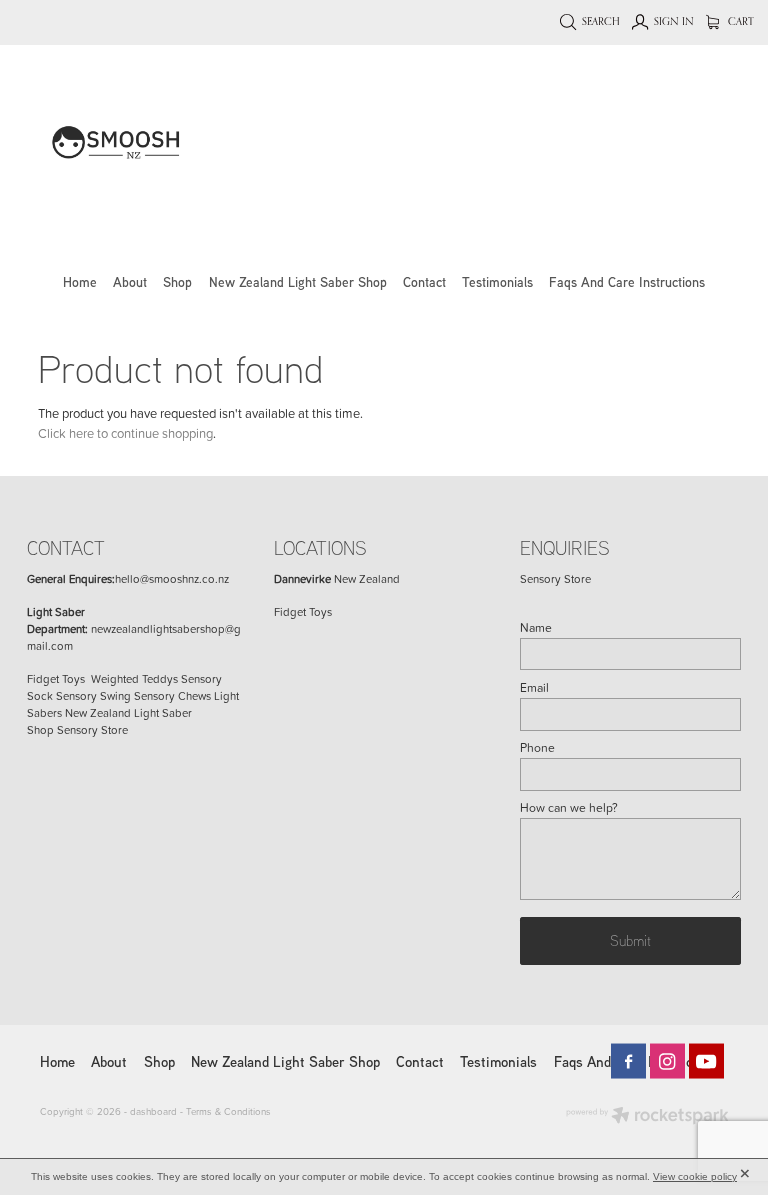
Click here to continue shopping (125, 433)
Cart (739, 21)
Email (534, 688)
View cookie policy (695, 1176)
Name (536, 628)
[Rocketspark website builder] (647, 1117)
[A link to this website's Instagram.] (667, 1061)
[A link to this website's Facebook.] (628, 1061)
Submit (630, 940)
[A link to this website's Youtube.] (706, 1061)
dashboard (153, 1111)
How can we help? (569, 808)
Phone (537, 748)
